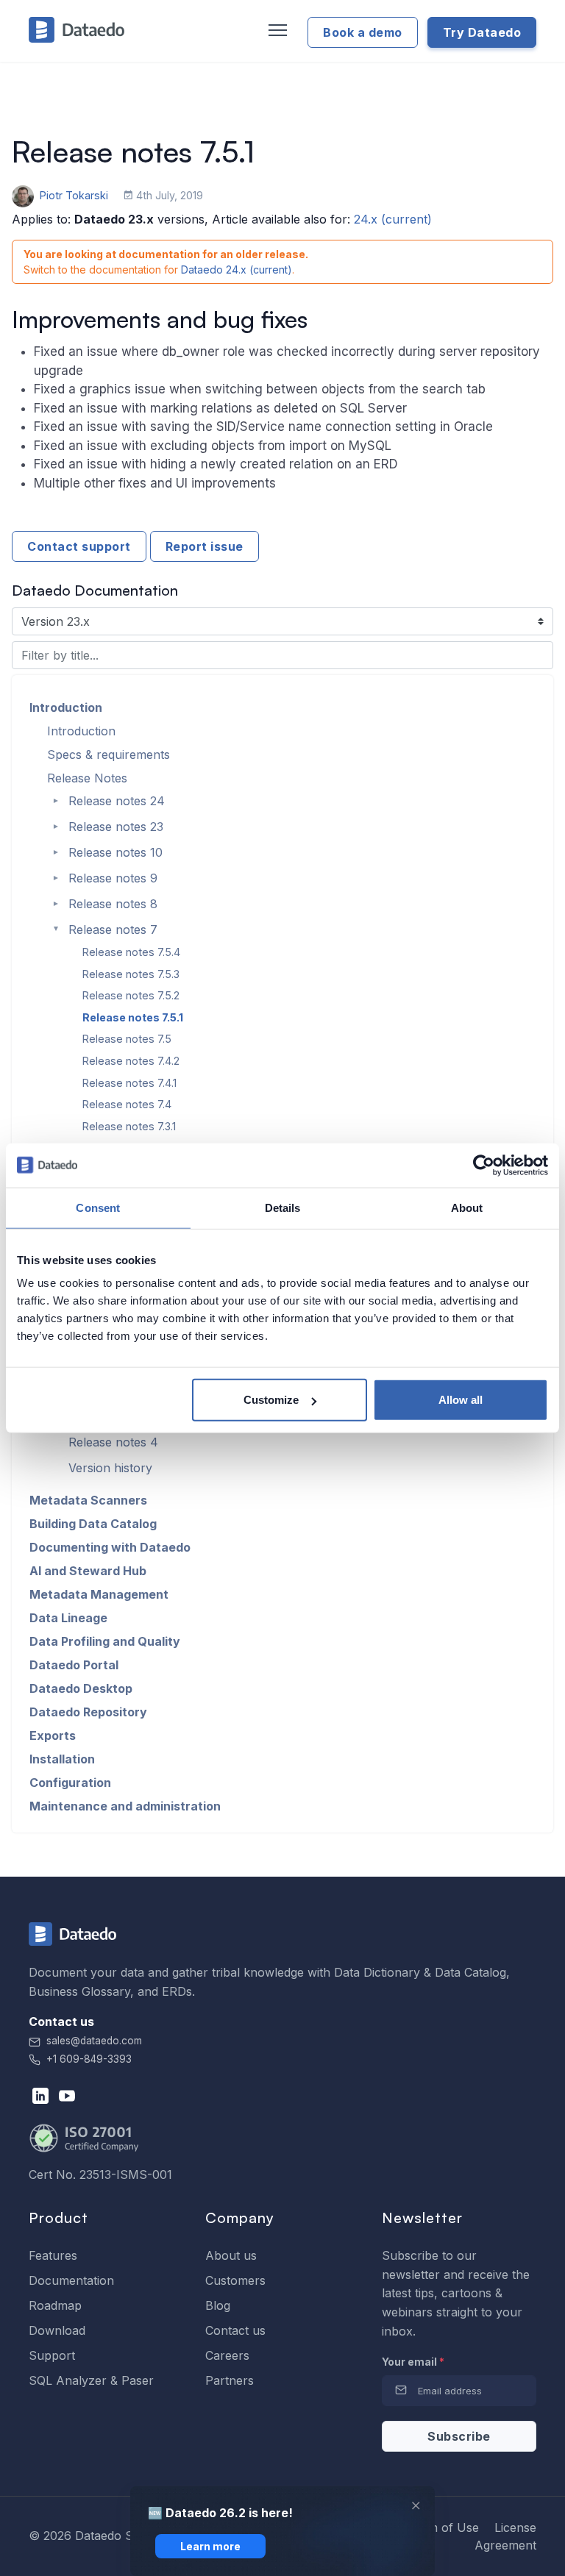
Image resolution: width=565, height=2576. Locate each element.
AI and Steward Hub (88, 1571)
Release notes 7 (113, 930)
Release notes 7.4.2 (131, 1061)
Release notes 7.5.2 (131, 995)
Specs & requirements (109, 754)
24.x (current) (393, 219)
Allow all (461, 1400)
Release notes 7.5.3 (131, 974)
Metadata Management (99, 1594)
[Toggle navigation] (276, 31)
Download (57, 2330)
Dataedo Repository (88, 1712)
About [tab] (467, 1207)
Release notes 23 (116, 827)
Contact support (79, 546)
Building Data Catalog (93, 1524)
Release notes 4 (113, 1442)
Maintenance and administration (125, 1806)
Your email (413, 2362)
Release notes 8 (113, 904)
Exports (53, 1735)
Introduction (66, 707)
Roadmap (55, 2305)
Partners (230, 2380)
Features (53, 2255)
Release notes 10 (116, 852)
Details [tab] (283, 1207)
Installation (62, 1759)
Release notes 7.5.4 (131, 952)
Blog (218, 2305)
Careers (227, 2355)
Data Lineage (68, 1618)
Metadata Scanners (88, 1500)
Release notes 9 (113, 878)
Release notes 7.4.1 (129, 1083)
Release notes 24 (117, 801)
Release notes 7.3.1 (129, 1126)
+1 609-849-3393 (88, 2059)
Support (52, 2355)
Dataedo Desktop (81, 1688)
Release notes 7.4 (127, 1104)
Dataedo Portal (74, 1665)
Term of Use (444, 2527)
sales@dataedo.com (94, 2041)
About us (231, 2255)
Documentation (71, 2280)
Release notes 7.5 (127, 1039)
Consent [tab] (98, 1207)
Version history (110, 1468)
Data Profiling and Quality (105, 1641)
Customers (235, 2280)
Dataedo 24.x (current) (237, 270)
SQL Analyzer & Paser (91, 2380)
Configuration (70, 1783)
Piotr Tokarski (74, 195)
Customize (271, 1400)
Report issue (205, 546)
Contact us (235, 2330)
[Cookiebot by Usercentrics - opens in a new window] (484, 1165)
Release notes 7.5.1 (133, 1017)
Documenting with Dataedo (110, 1547)
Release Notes (87, 778)
